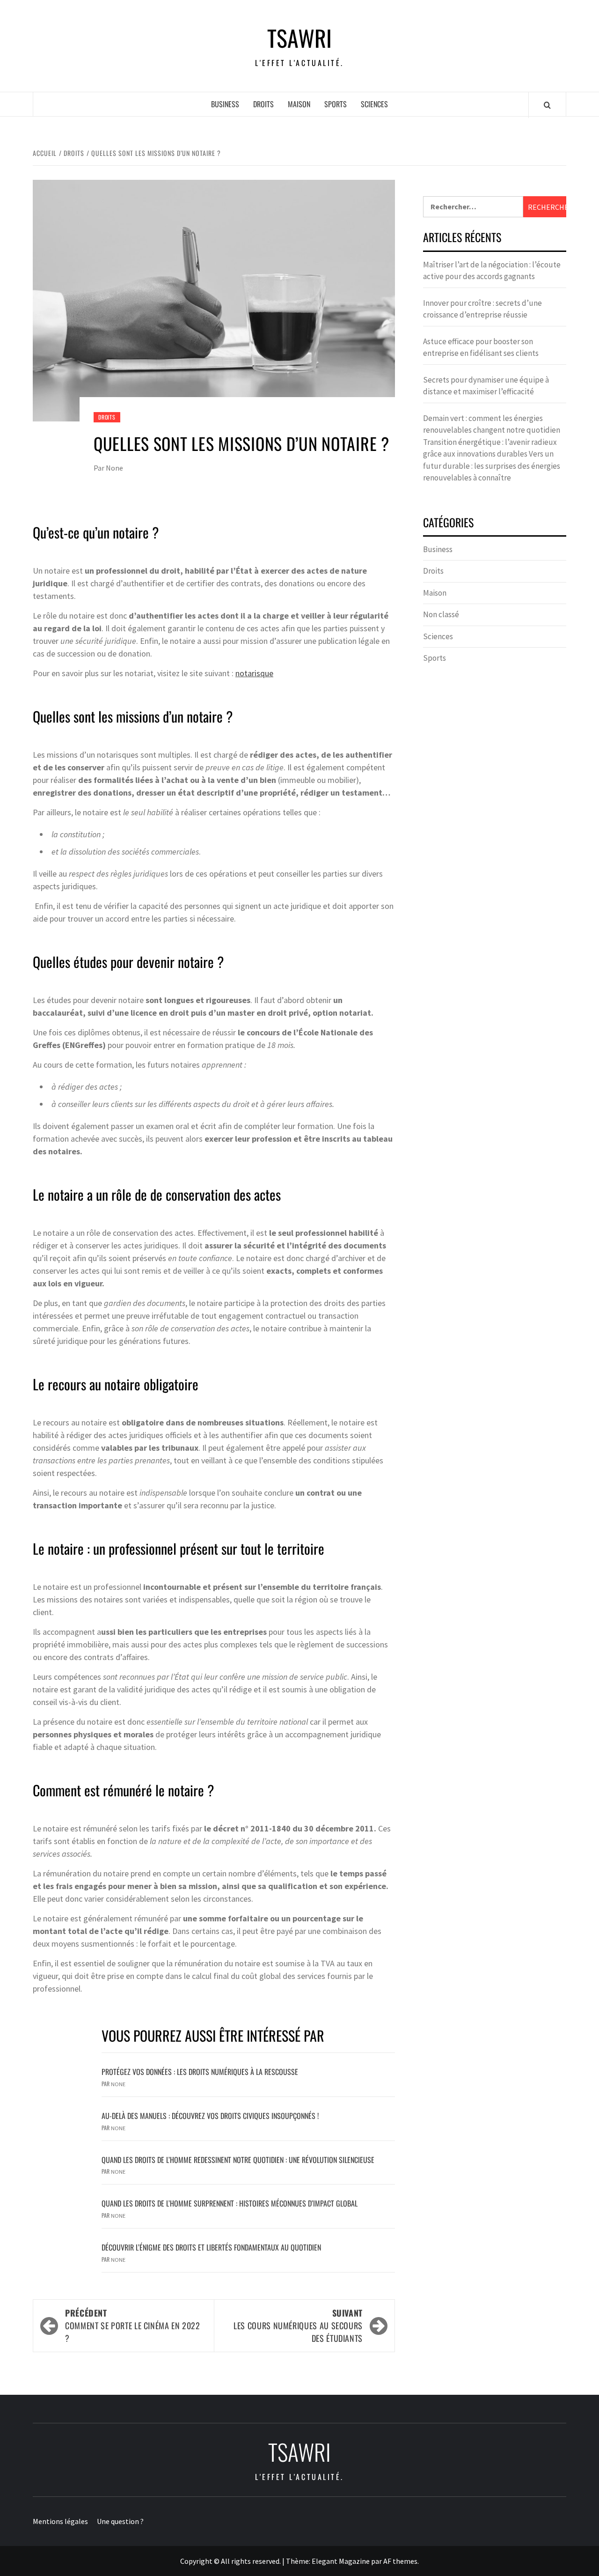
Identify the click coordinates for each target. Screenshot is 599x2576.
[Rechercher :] (473, 207)
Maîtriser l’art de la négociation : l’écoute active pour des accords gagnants (492, 271)
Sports (336, 104)
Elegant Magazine (341, 2561)
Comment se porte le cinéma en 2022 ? (133, 2325)
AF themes (400, 2561)
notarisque (254, 673)
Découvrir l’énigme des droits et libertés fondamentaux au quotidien (211, 2247)
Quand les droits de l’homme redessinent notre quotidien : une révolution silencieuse (238, 2160)
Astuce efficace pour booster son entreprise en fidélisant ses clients (481, 347)
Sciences (374, 104)
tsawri (299, 38)
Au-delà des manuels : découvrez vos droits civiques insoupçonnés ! (210, 2116)
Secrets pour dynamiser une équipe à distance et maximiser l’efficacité (486, 386)
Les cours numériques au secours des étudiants (298, 2325)
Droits (263, 104)
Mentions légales (60, 2521)
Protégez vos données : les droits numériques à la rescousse (200, 2072)
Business (225, 104)
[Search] (547, 105)
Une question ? (120, 2521)
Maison (299, 104)
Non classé (441, 614)
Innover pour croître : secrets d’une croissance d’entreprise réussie (482, 309)
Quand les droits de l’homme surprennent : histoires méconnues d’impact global (230, 2203)
